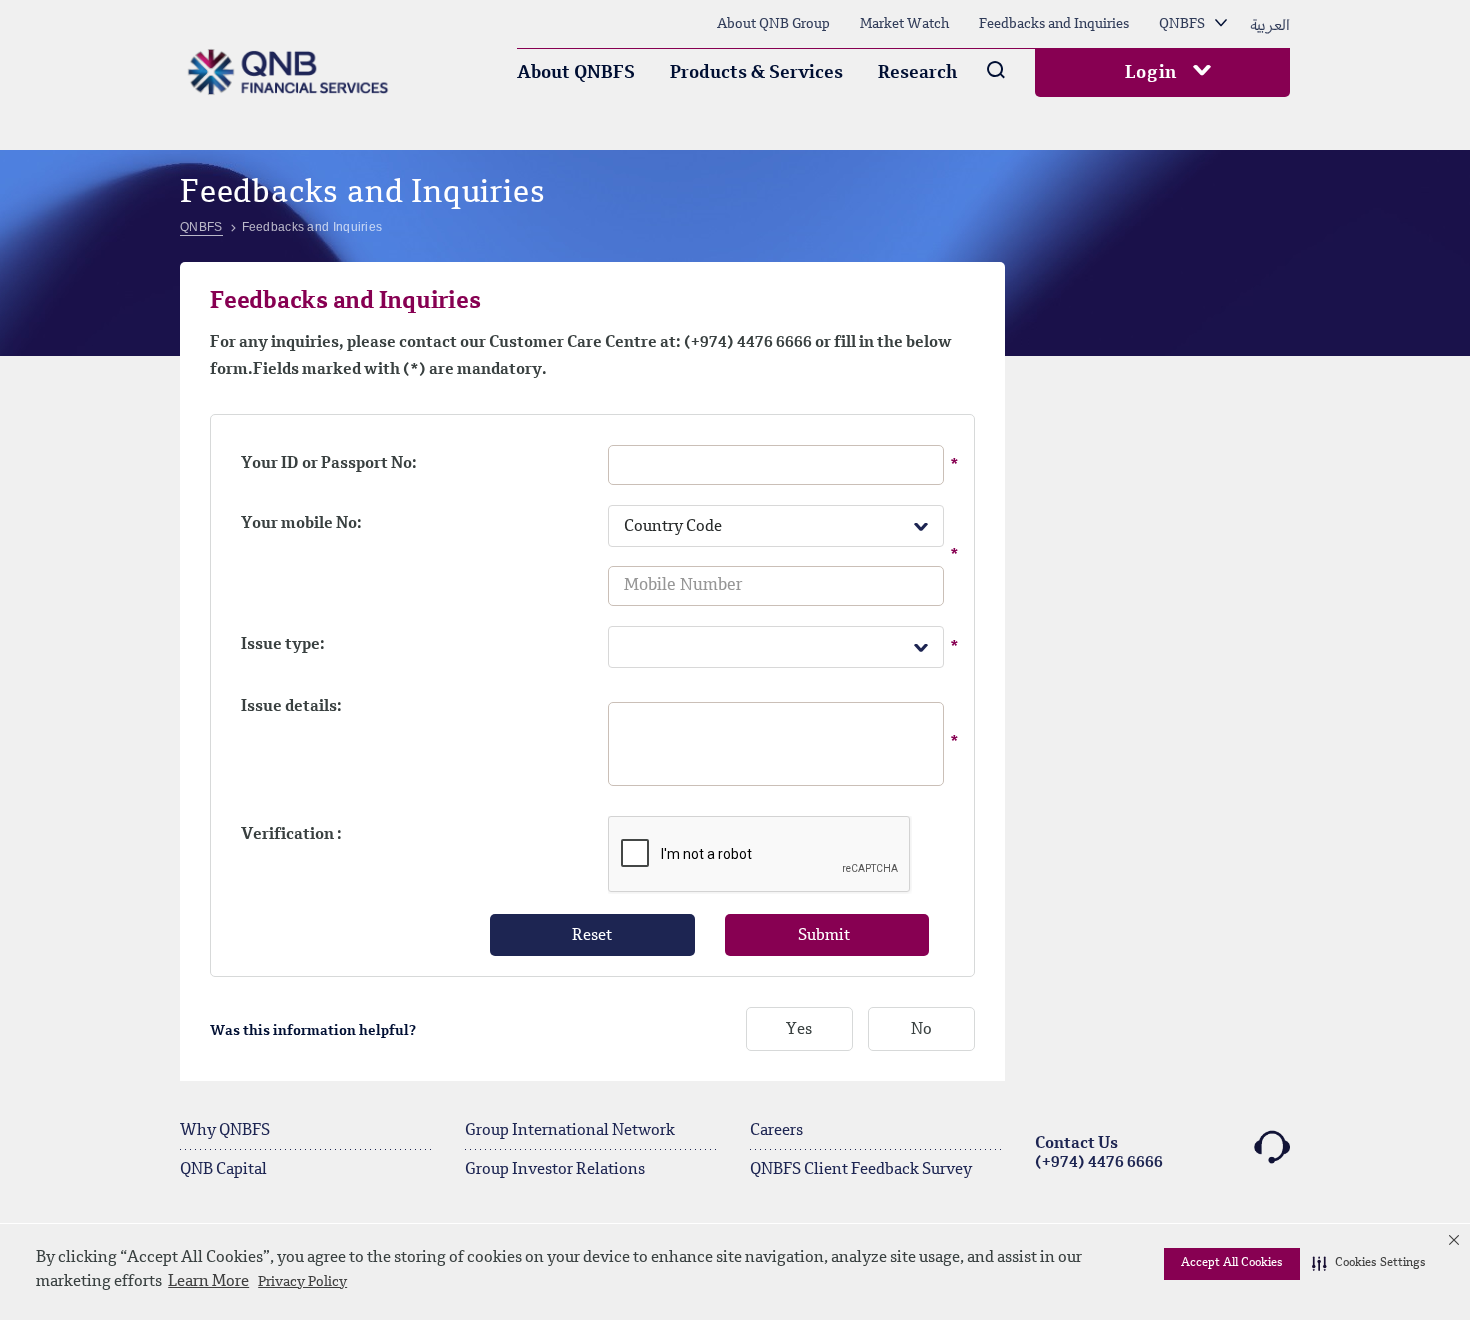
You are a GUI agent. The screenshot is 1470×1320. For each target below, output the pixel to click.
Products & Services (756, 73)
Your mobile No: (301, 524)
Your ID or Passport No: (329, 464)
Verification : (291, 835)
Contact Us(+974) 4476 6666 (1099, 1153)
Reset (592, 936)
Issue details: (291, 707)
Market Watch (904, 24)
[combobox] (776, 526)
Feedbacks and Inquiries (1054, 24)
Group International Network (570, 1131)
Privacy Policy (302, 1282)
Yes (799, 1030)
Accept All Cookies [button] (1232, 1263)
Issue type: (283, 645)
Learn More (208, 1282)
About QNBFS (576, 73)
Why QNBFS (225, 1131)
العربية (1270, 24)
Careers (776, 1131)
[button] (1369, 1264)
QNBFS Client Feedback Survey (861, 1170)
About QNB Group (773, 24)
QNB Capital (223, 1170)
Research (917, 73)
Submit (824, 936)
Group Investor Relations (555, 1170)
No (921, 1030)
